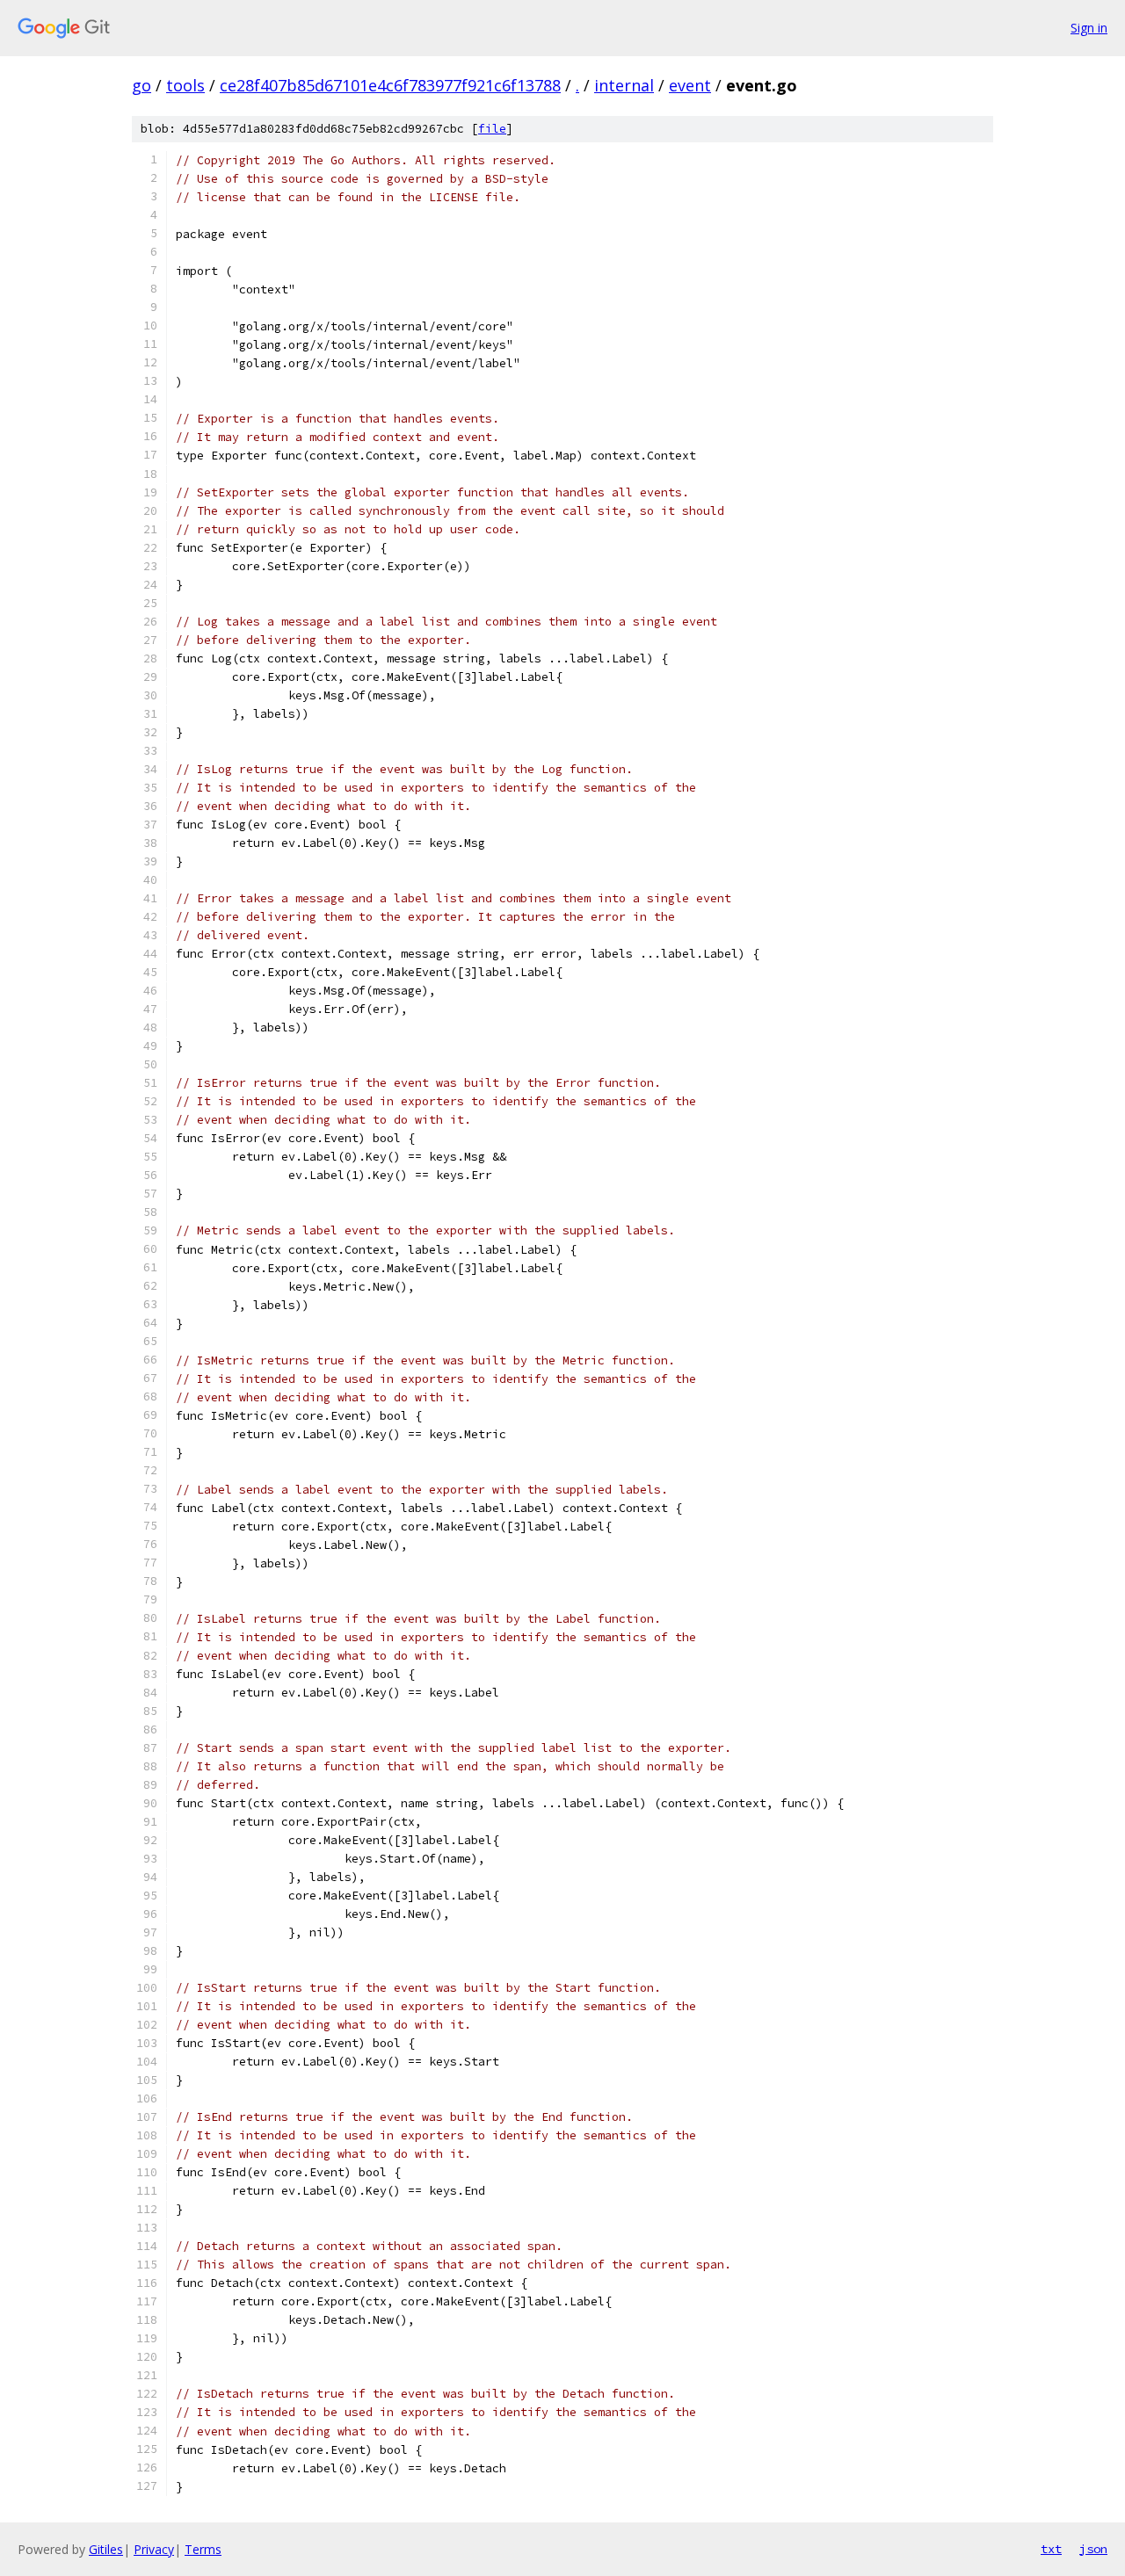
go (142, 85)
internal (624, 85)
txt (1051, 2549)
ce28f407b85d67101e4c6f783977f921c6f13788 (390, 85)
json (1093, 2549)
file (492, 129)
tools (185, 85)
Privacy (154, 2549)
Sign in (1089, 28)
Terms (203, 2549)
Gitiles (106, 2549)
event (690, 85)
